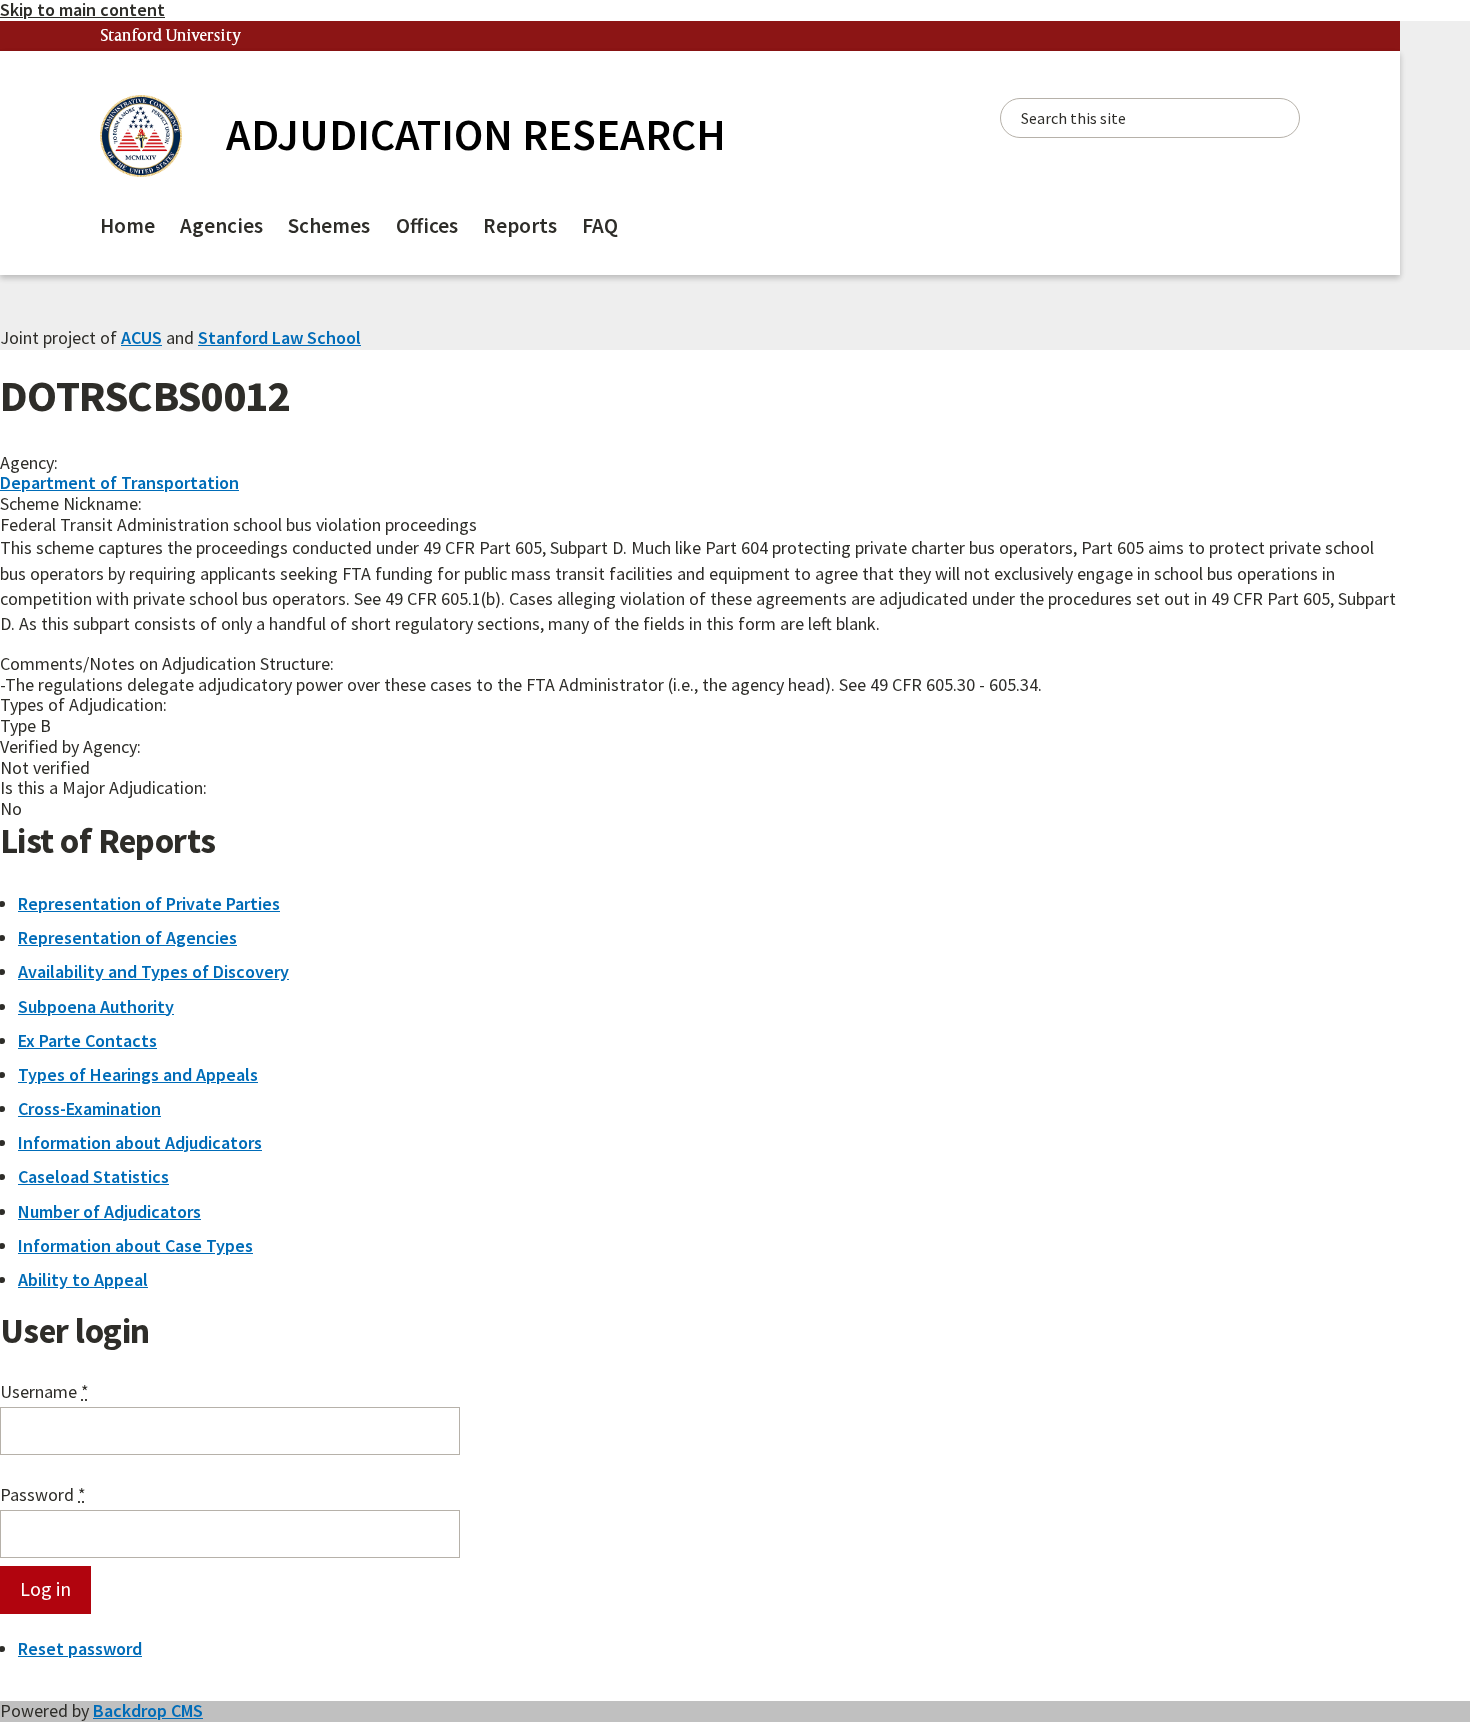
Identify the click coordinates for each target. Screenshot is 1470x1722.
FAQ (600, 225)
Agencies (221, 225)
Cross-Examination (89, 1108)
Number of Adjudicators (109, 1211)
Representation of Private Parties (149, 903)
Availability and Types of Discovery (153, 971)
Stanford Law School (279, 337)
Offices (427, 225)
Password (43, 1495)
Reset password (80, 1648)
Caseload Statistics (93, 1176)
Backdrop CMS (148, 1710)
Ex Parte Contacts (87, 1040)
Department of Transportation (119, 482)
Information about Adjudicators (140, 1142)
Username (44, 1392)
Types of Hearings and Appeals (138, 1074)
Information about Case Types (135, 1245)
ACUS (141, 337)
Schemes (329, 225)
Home (127, 225)
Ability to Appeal (83, 1279)
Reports (520, 225)
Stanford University (171, 36)
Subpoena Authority (96, 1006)
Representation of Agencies (127, 937)
